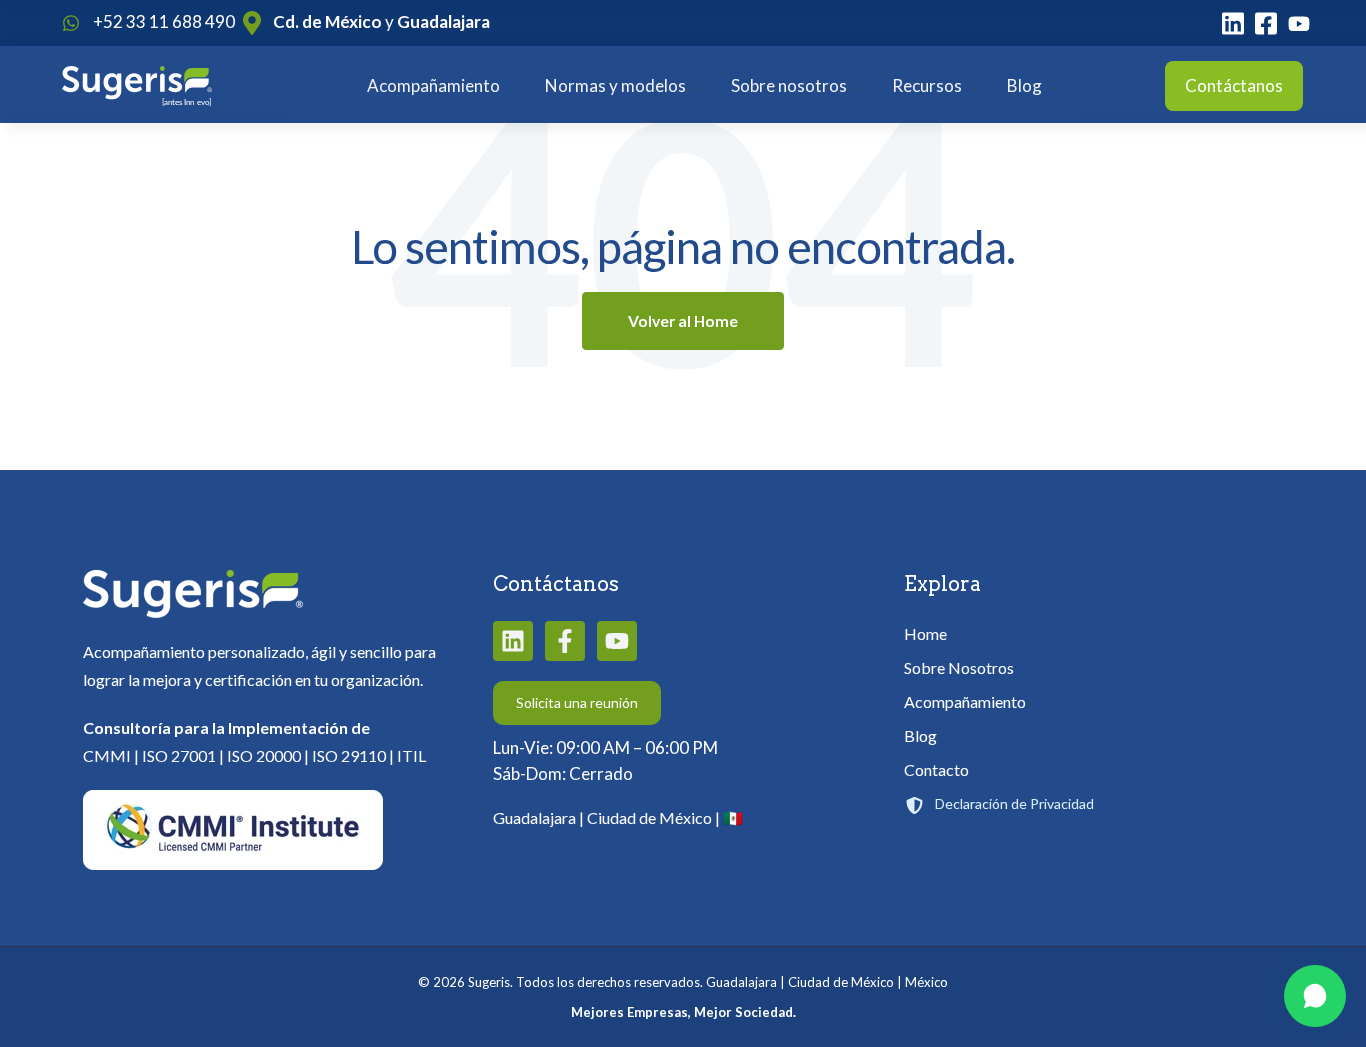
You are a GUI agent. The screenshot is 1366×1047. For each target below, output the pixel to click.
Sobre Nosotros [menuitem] (959, 667)
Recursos (927, 85)
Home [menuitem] (925, 633)
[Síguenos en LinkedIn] (513, 641)
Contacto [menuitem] (936, 769)
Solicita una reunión (577, 702)
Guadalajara (443, 21)
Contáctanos (1234, 85)
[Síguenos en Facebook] (565, 641)
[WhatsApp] (1315, 996)
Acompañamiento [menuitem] (965, 701)
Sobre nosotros (789, 85)
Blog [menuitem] (920, 735)
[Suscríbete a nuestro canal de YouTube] (617, 641)
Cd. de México (327, 21)
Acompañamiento (433, 85)
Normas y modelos (615, 85)
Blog (1024, 85)
